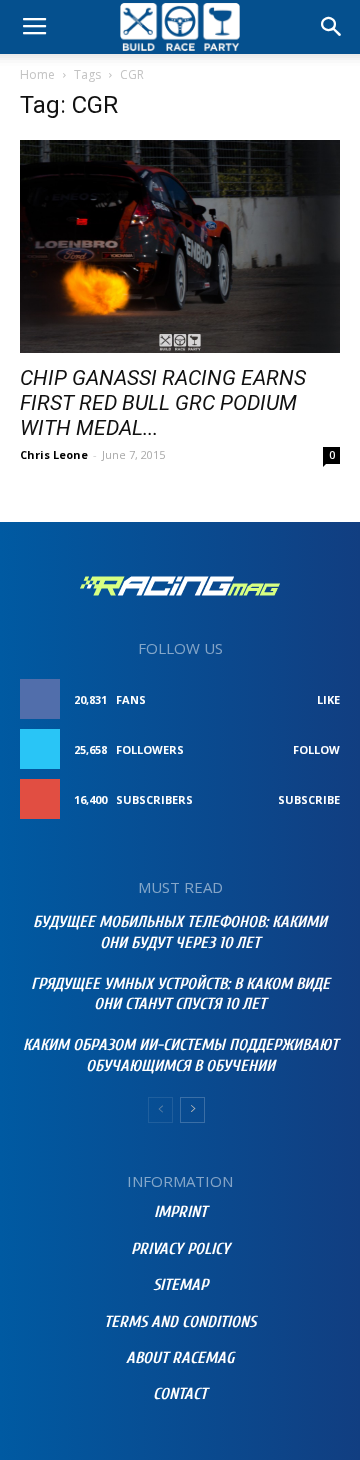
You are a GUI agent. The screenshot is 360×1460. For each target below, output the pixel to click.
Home (37, 74)
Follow (316, 749)
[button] (332, 27)
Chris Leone (54, 454)
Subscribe (309, 799)
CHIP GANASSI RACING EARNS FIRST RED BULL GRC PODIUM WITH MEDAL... (163, 403)
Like (328, 699)
